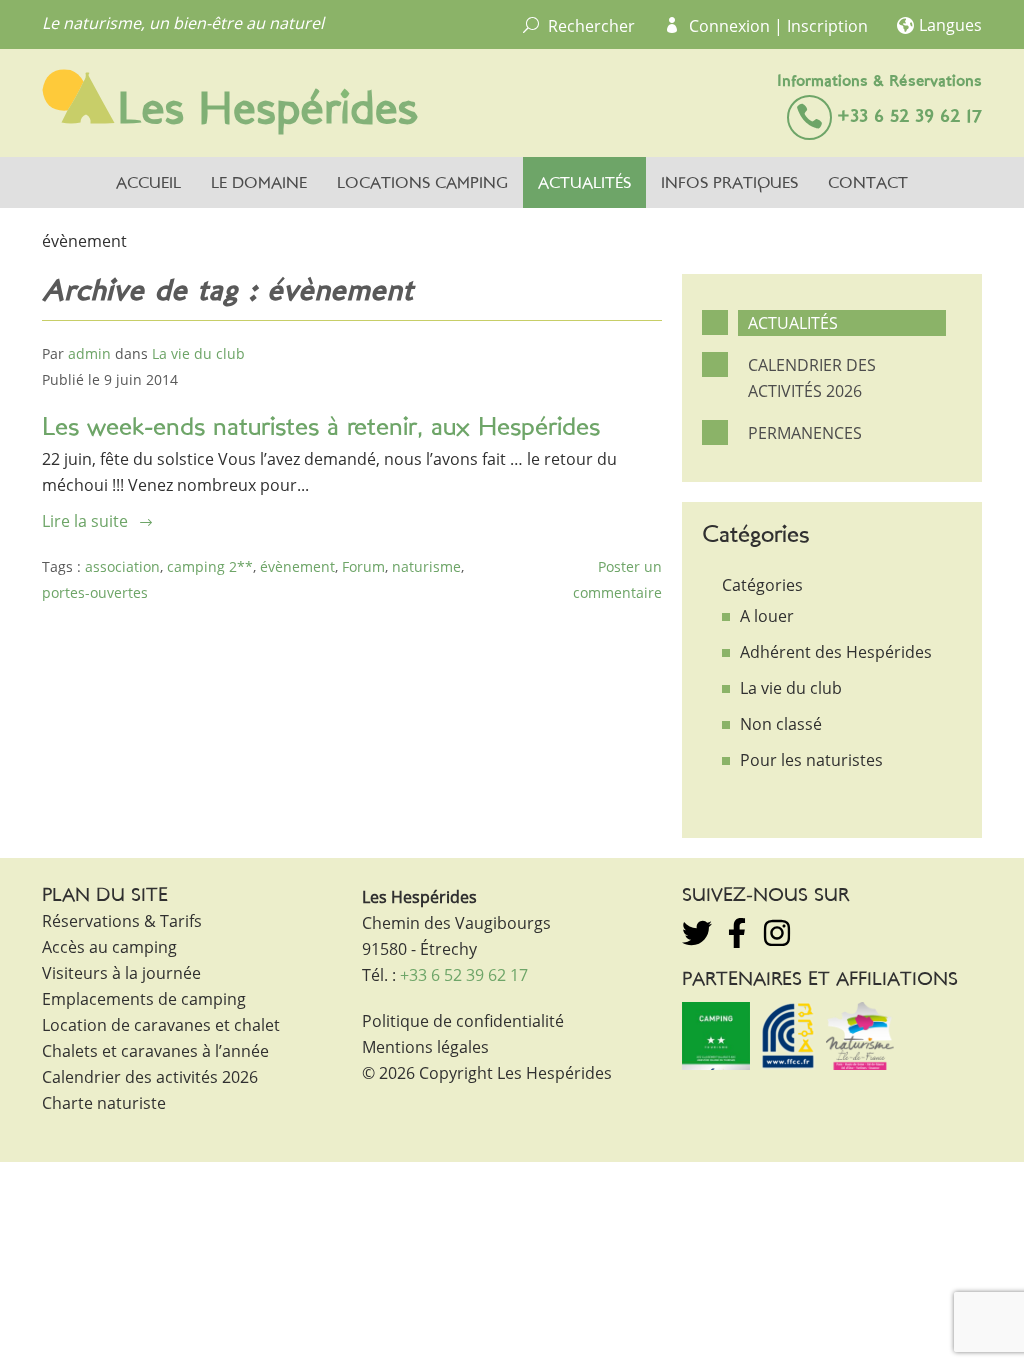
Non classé (781, 724)
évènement (297, 566)
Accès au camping (109, 947)
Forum (363, 566)
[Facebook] (737, 933)
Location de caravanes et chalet (161, 1025)
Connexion (729, 26)
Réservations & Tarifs (122, 921)
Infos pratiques (729, 184)
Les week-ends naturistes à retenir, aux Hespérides (321, 428)
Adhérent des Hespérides (836, 652)
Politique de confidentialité (463, 1021)
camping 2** (210, 566)
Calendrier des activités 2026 (812, 378)
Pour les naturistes (811, 760)
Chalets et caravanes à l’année (155, 1051)
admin (89, 353)
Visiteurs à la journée (121, 973)
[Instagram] (777, 933)
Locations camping (422, 184)
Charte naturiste (104, 1103)
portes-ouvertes (95, 592)
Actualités (584, 184)
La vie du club (198, 353)
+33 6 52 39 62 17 (909, 117)
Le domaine (259, 184)
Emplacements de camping (144, 999)
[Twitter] (697, 933)
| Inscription (821, 26)
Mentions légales (425, 1047)
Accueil (148, 184)
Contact (868, 184)
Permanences (805, 433)
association (122, 566)
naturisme (426, 566)
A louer (767, 616)
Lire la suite (85, 521)
